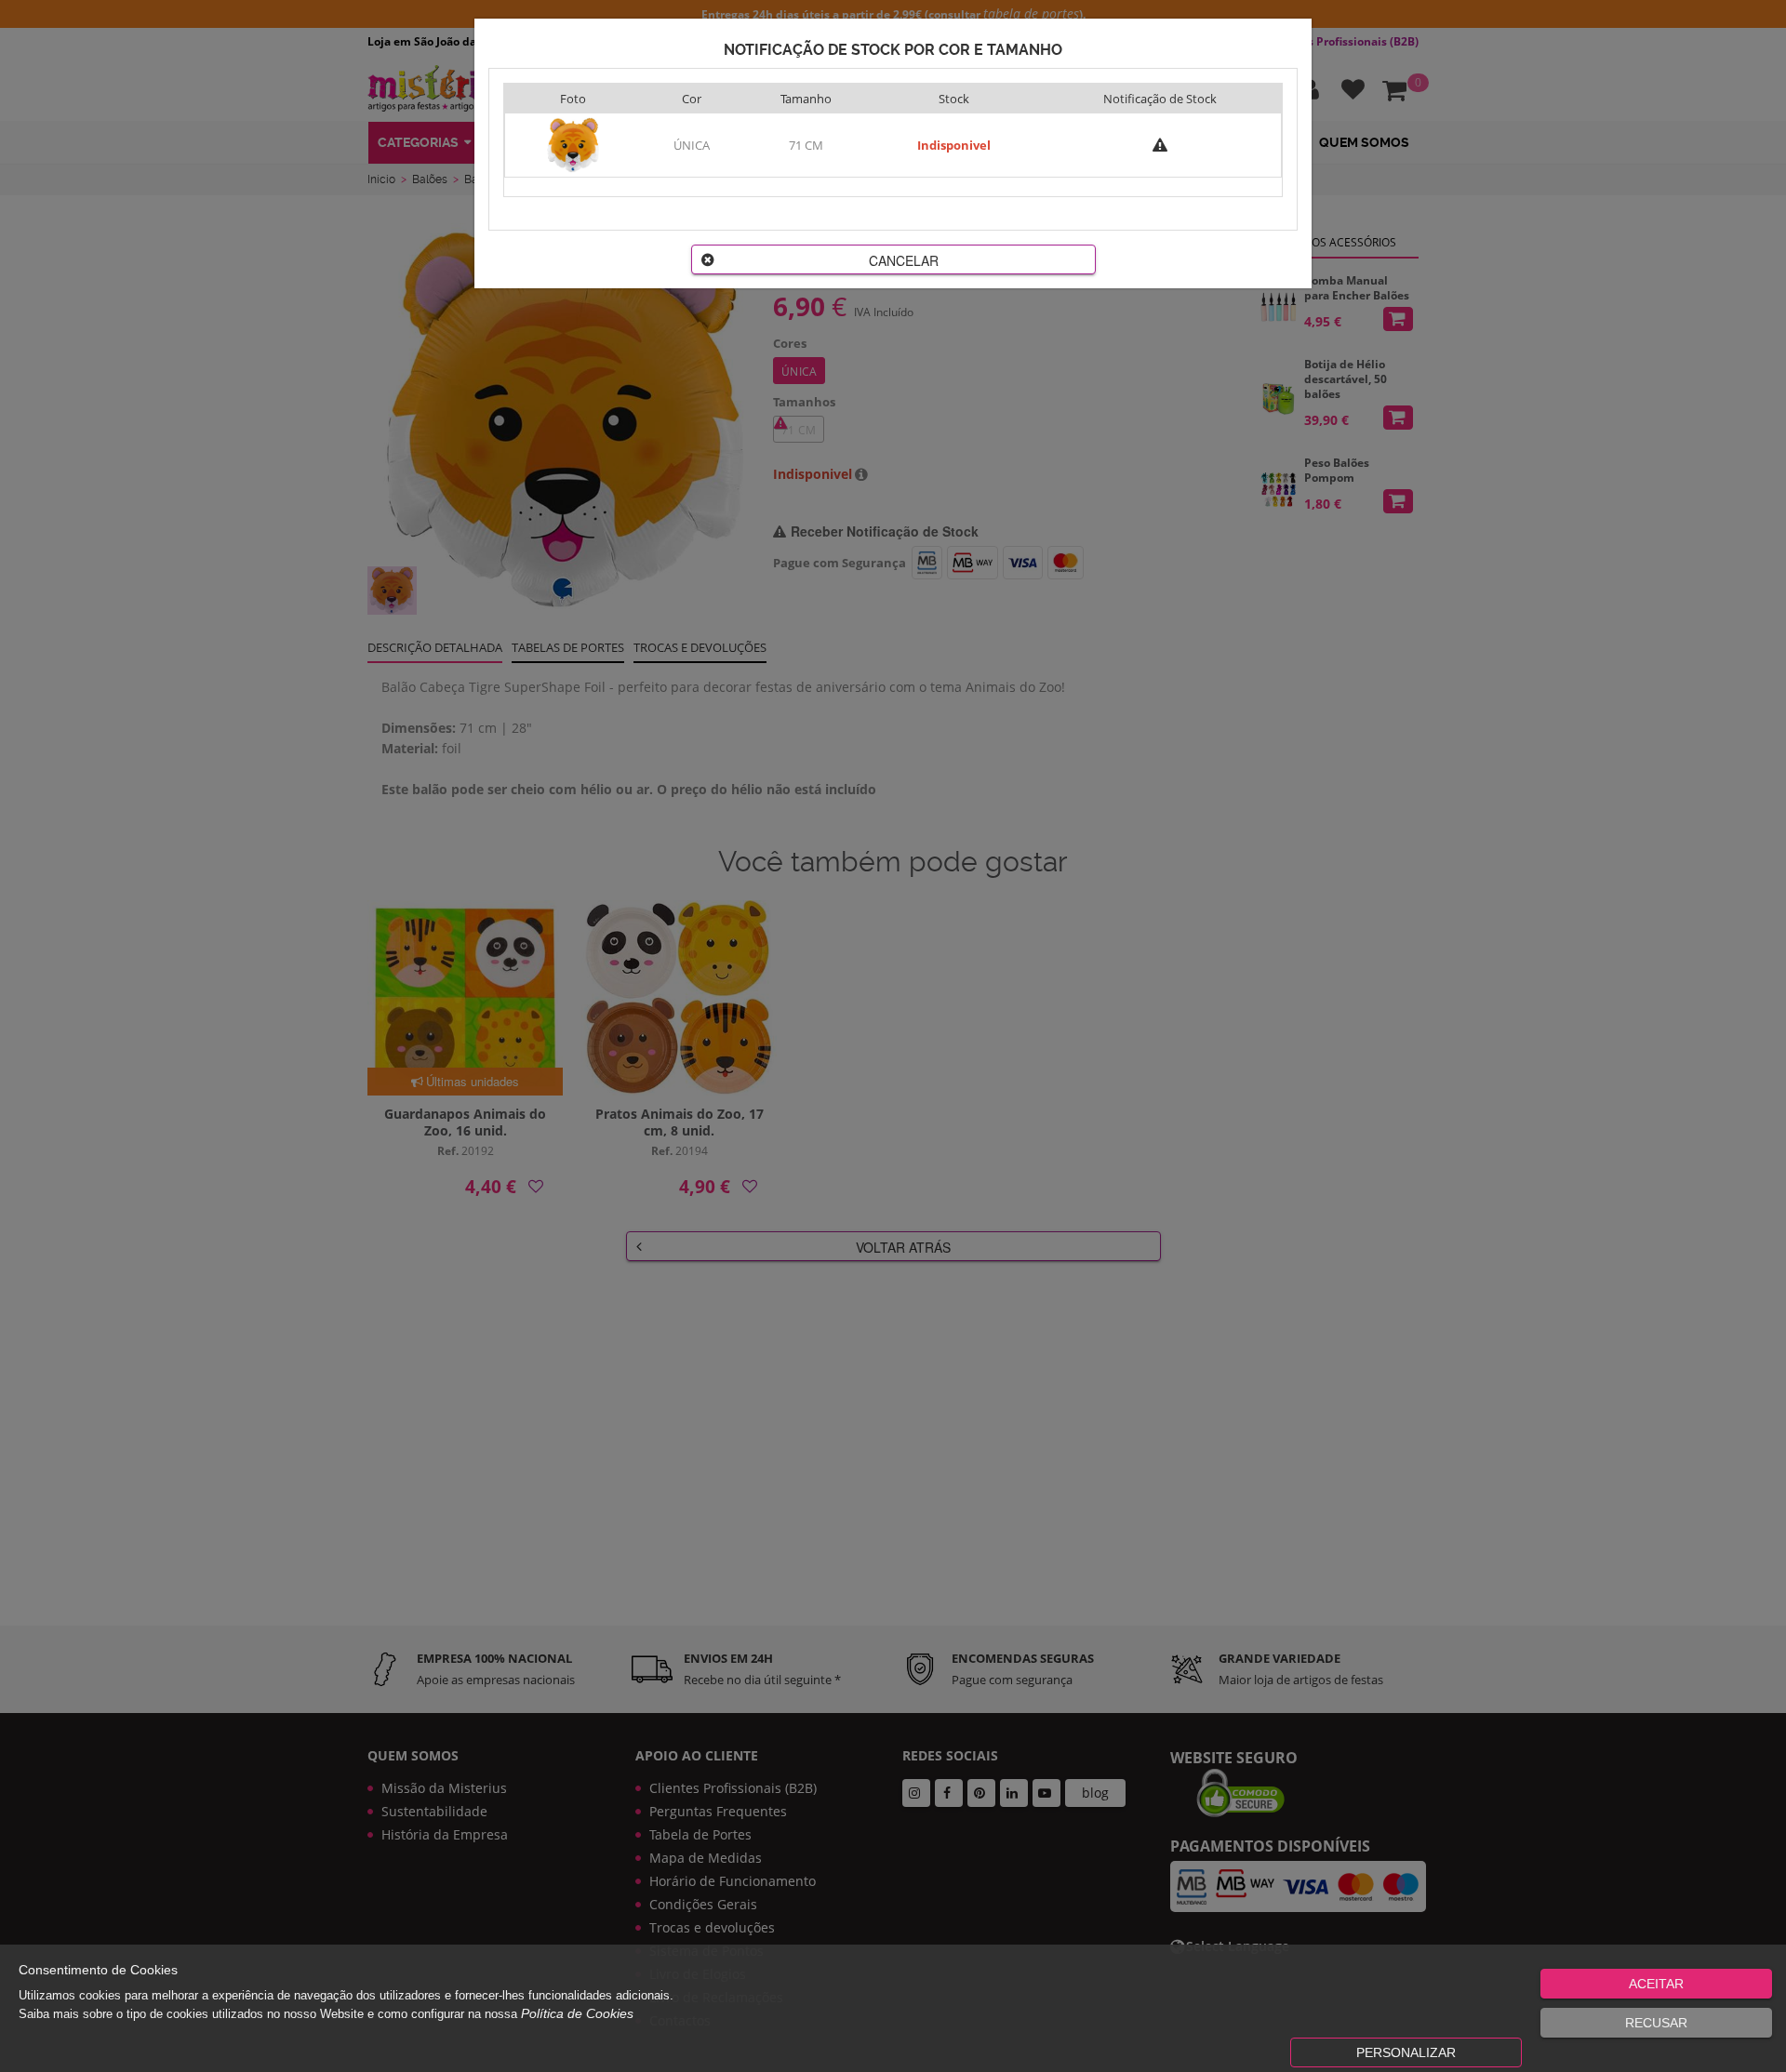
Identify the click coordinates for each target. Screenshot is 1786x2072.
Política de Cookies (577, 2013)
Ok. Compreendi (883, 587)
